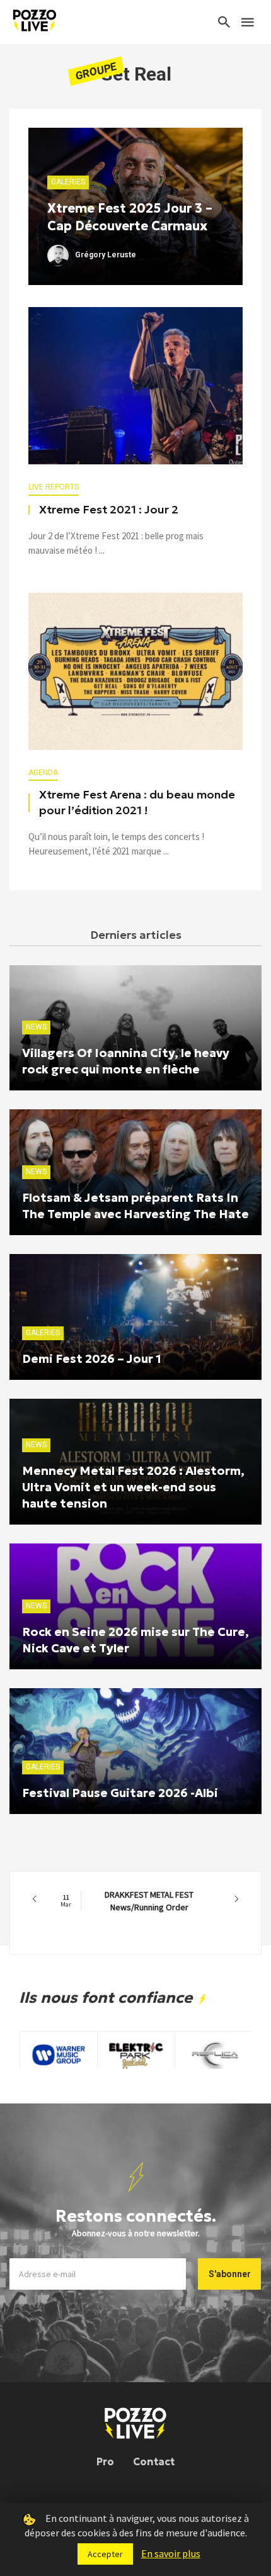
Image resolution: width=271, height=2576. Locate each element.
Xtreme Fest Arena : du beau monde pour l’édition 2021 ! (137, 803)
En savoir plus (171, 2553)
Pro (105, 2461)
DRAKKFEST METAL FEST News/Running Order (127, 1901)
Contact (154, 2461)
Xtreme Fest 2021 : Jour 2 (109, 510)
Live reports (54, 487)
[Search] (224, 22)
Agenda (43, 773)
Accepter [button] (105, 2554)
